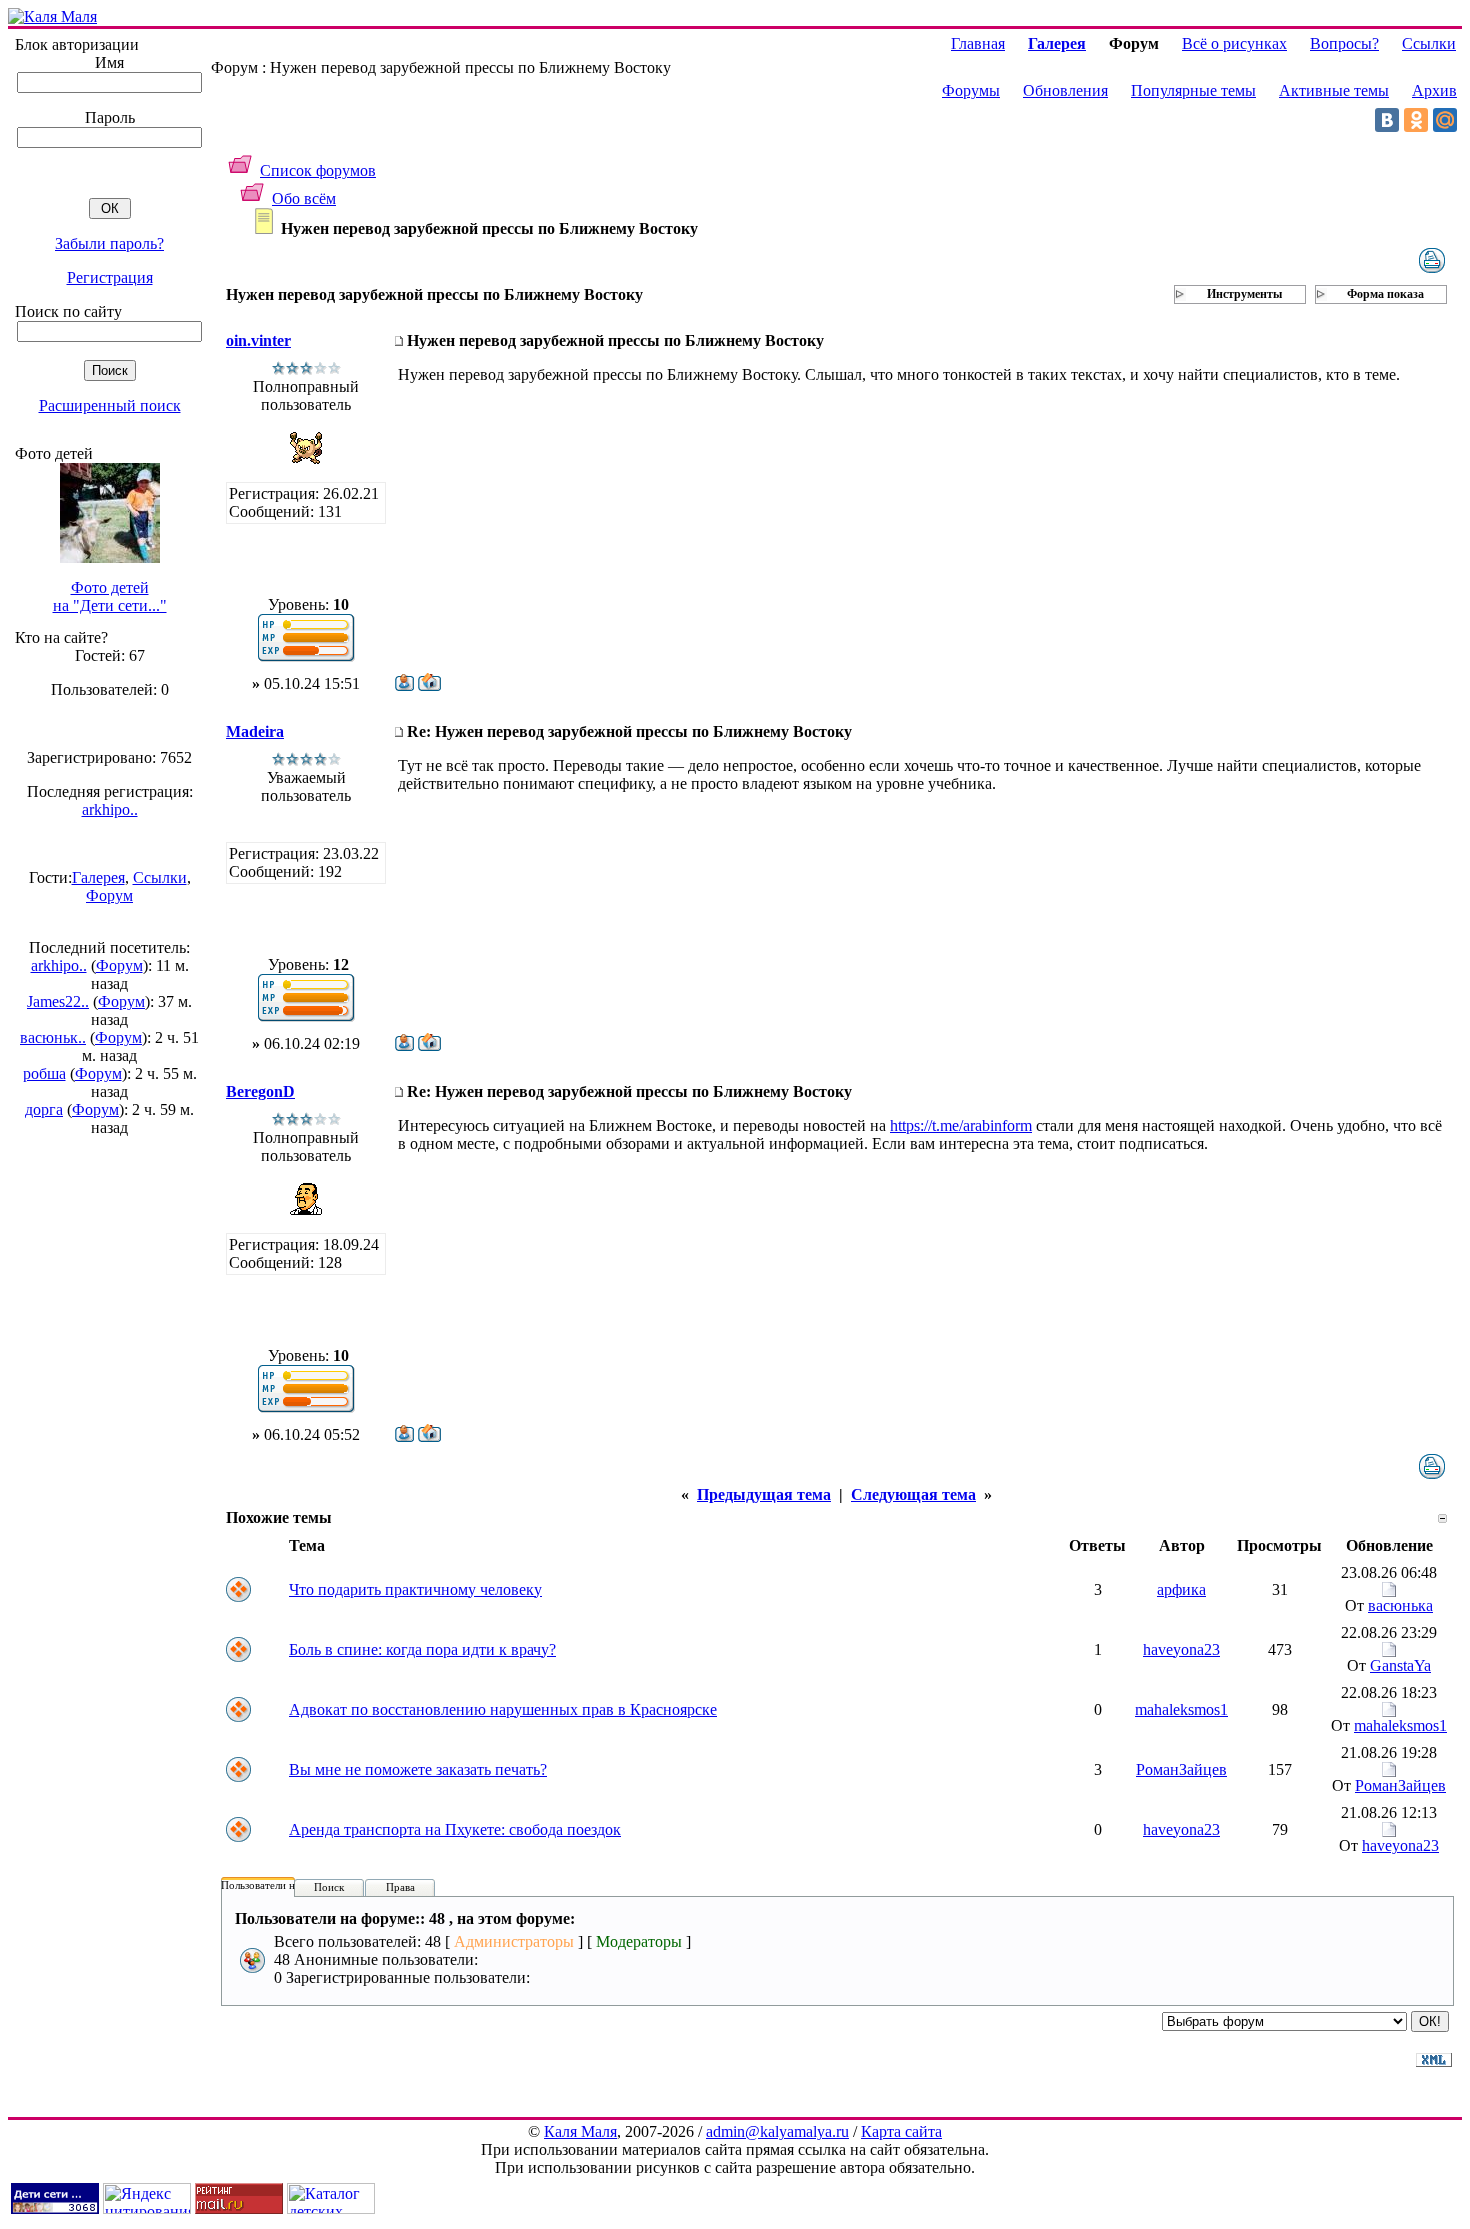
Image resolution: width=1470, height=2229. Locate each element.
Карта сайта (901, 2131)
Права (400, 1887)
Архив (1434, 90)
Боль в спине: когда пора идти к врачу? (422, 1649)
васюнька (1400, 1605)
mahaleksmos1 (1181, 1709)
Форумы (971, 90)
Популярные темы (1193, 90)
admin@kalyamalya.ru (777, 2131)
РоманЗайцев (1181, 1769)
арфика (1181, 1589)
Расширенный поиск (110, 405)
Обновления (1065, 90)
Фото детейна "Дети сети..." (110, 596)
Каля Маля (580, 2131)
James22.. (58, 1001)
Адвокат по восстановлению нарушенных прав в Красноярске (503, 1709)
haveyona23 (1181, 1649)
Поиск (329, 1887)
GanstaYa (1400, 1665)
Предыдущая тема (764, 1494)
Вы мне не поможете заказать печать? (418, 1769)
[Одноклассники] (1416, 120)
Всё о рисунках (1234, 43)
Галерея (98, 877)
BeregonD (260, 1091)
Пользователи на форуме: (282, 1885)
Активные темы (1334, 90)
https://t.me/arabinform (961, 1125)
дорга (44, 1109)
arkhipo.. (110, 809)
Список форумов (318, 170)
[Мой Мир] (1445, 120)
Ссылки (160, 877)
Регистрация (110, 277)
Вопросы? (1344, 43)
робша (44, 1073)
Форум (109, 895)
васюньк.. (53, 1037)
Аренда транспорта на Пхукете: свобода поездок (455, 1829)
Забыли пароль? (109, 243)
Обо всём (304, 198)
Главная (978, 43)
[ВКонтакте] (1387, 120)
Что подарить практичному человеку (415, 1589)
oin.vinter (258, 340)
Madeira (255, 731)
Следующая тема (913, 1494)
